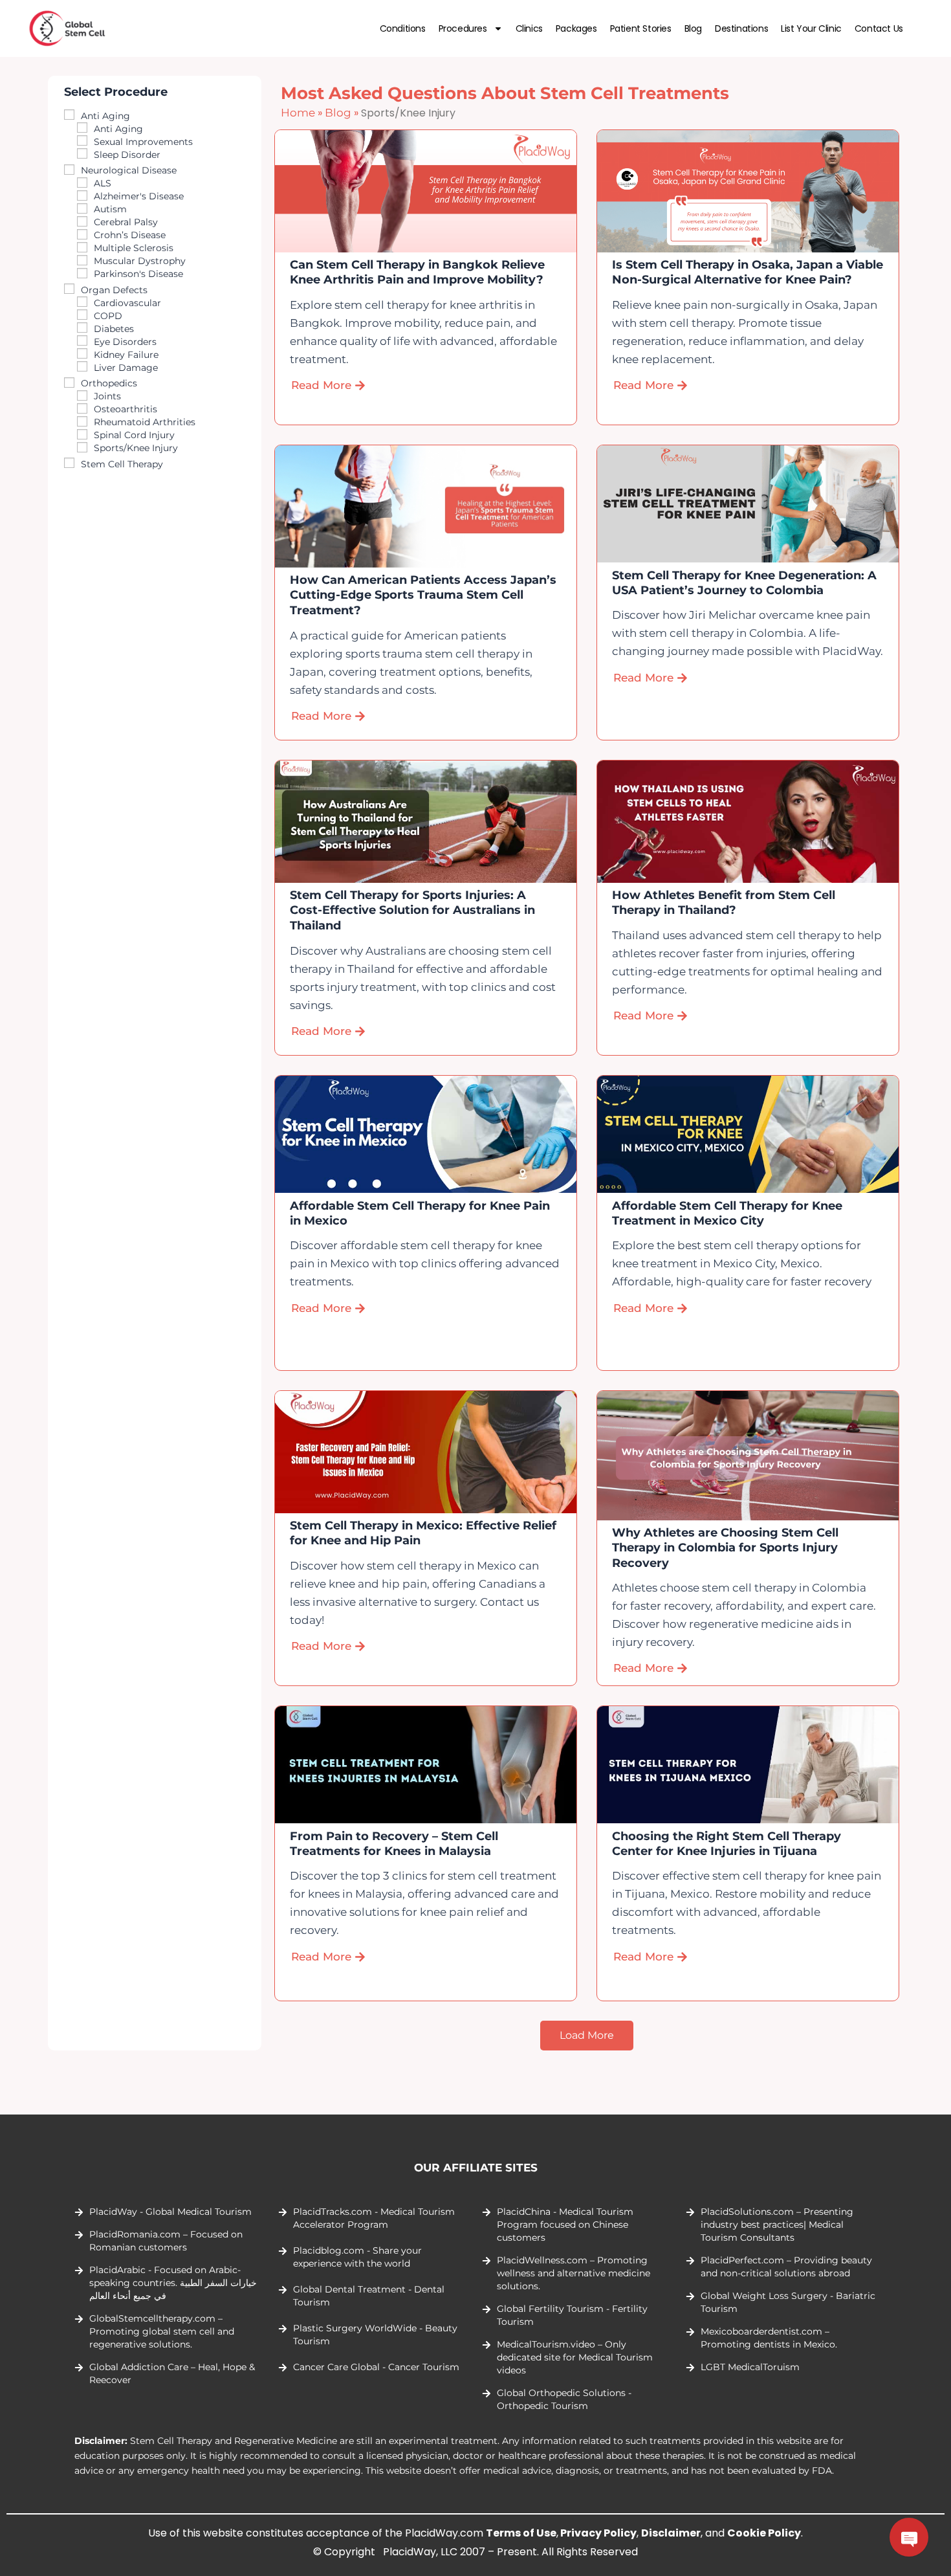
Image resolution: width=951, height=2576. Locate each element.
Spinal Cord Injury (134, 435)
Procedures (463, 28)
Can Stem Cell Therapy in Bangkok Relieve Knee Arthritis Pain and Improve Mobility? (418, 272)
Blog (693, 28)
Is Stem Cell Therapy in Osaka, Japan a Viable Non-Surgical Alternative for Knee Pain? (748, 272)
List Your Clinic (811, 28)
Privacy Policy (598, 2533)
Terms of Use (521, 2533)
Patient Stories (641, 28)
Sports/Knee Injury (136, 448)
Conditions (403, 28)
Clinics (529, 28)
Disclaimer (671, 2533)
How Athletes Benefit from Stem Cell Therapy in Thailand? (724, 903)
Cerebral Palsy (126, 222)
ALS (103, 183)
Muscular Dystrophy (140, 261)
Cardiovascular (127, 303)
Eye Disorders (125, 342)
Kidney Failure (126, 355)
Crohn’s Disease (130, 235)
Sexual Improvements (143, 142)
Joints (107, 396)
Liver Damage (126, 368)
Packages (576, 28)
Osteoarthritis (126, 409)
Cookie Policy (764, 2533)
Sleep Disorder (127, 155)
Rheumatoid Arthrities (145, 422)
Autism (110, 209)
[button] (587, 2036)
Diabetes (114, 329)
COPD (108, 316)
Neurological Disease (129, 170)
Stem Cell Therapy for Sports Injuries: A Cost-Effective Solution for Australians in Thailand (413, 910)
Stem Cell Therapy (122, 464)
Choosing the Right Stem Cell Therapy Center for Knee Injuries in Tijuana (727, 1844)
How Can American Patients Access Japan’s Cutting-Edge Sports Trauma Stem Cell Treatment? (424, 595)
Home (298, 113)
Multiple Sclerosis (134, 248)
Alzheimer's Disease (139, 196)
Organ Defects (114, 290)
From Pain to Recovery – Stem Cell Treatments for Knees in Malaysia (395, 1844)
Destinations (741, 28)
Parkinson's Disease (138, 274)
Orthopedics (109, 383)
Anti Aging (105, 116)
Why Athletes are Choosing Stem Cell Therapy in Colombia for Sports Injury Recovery (725, 1548)
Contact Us (879, 28)
